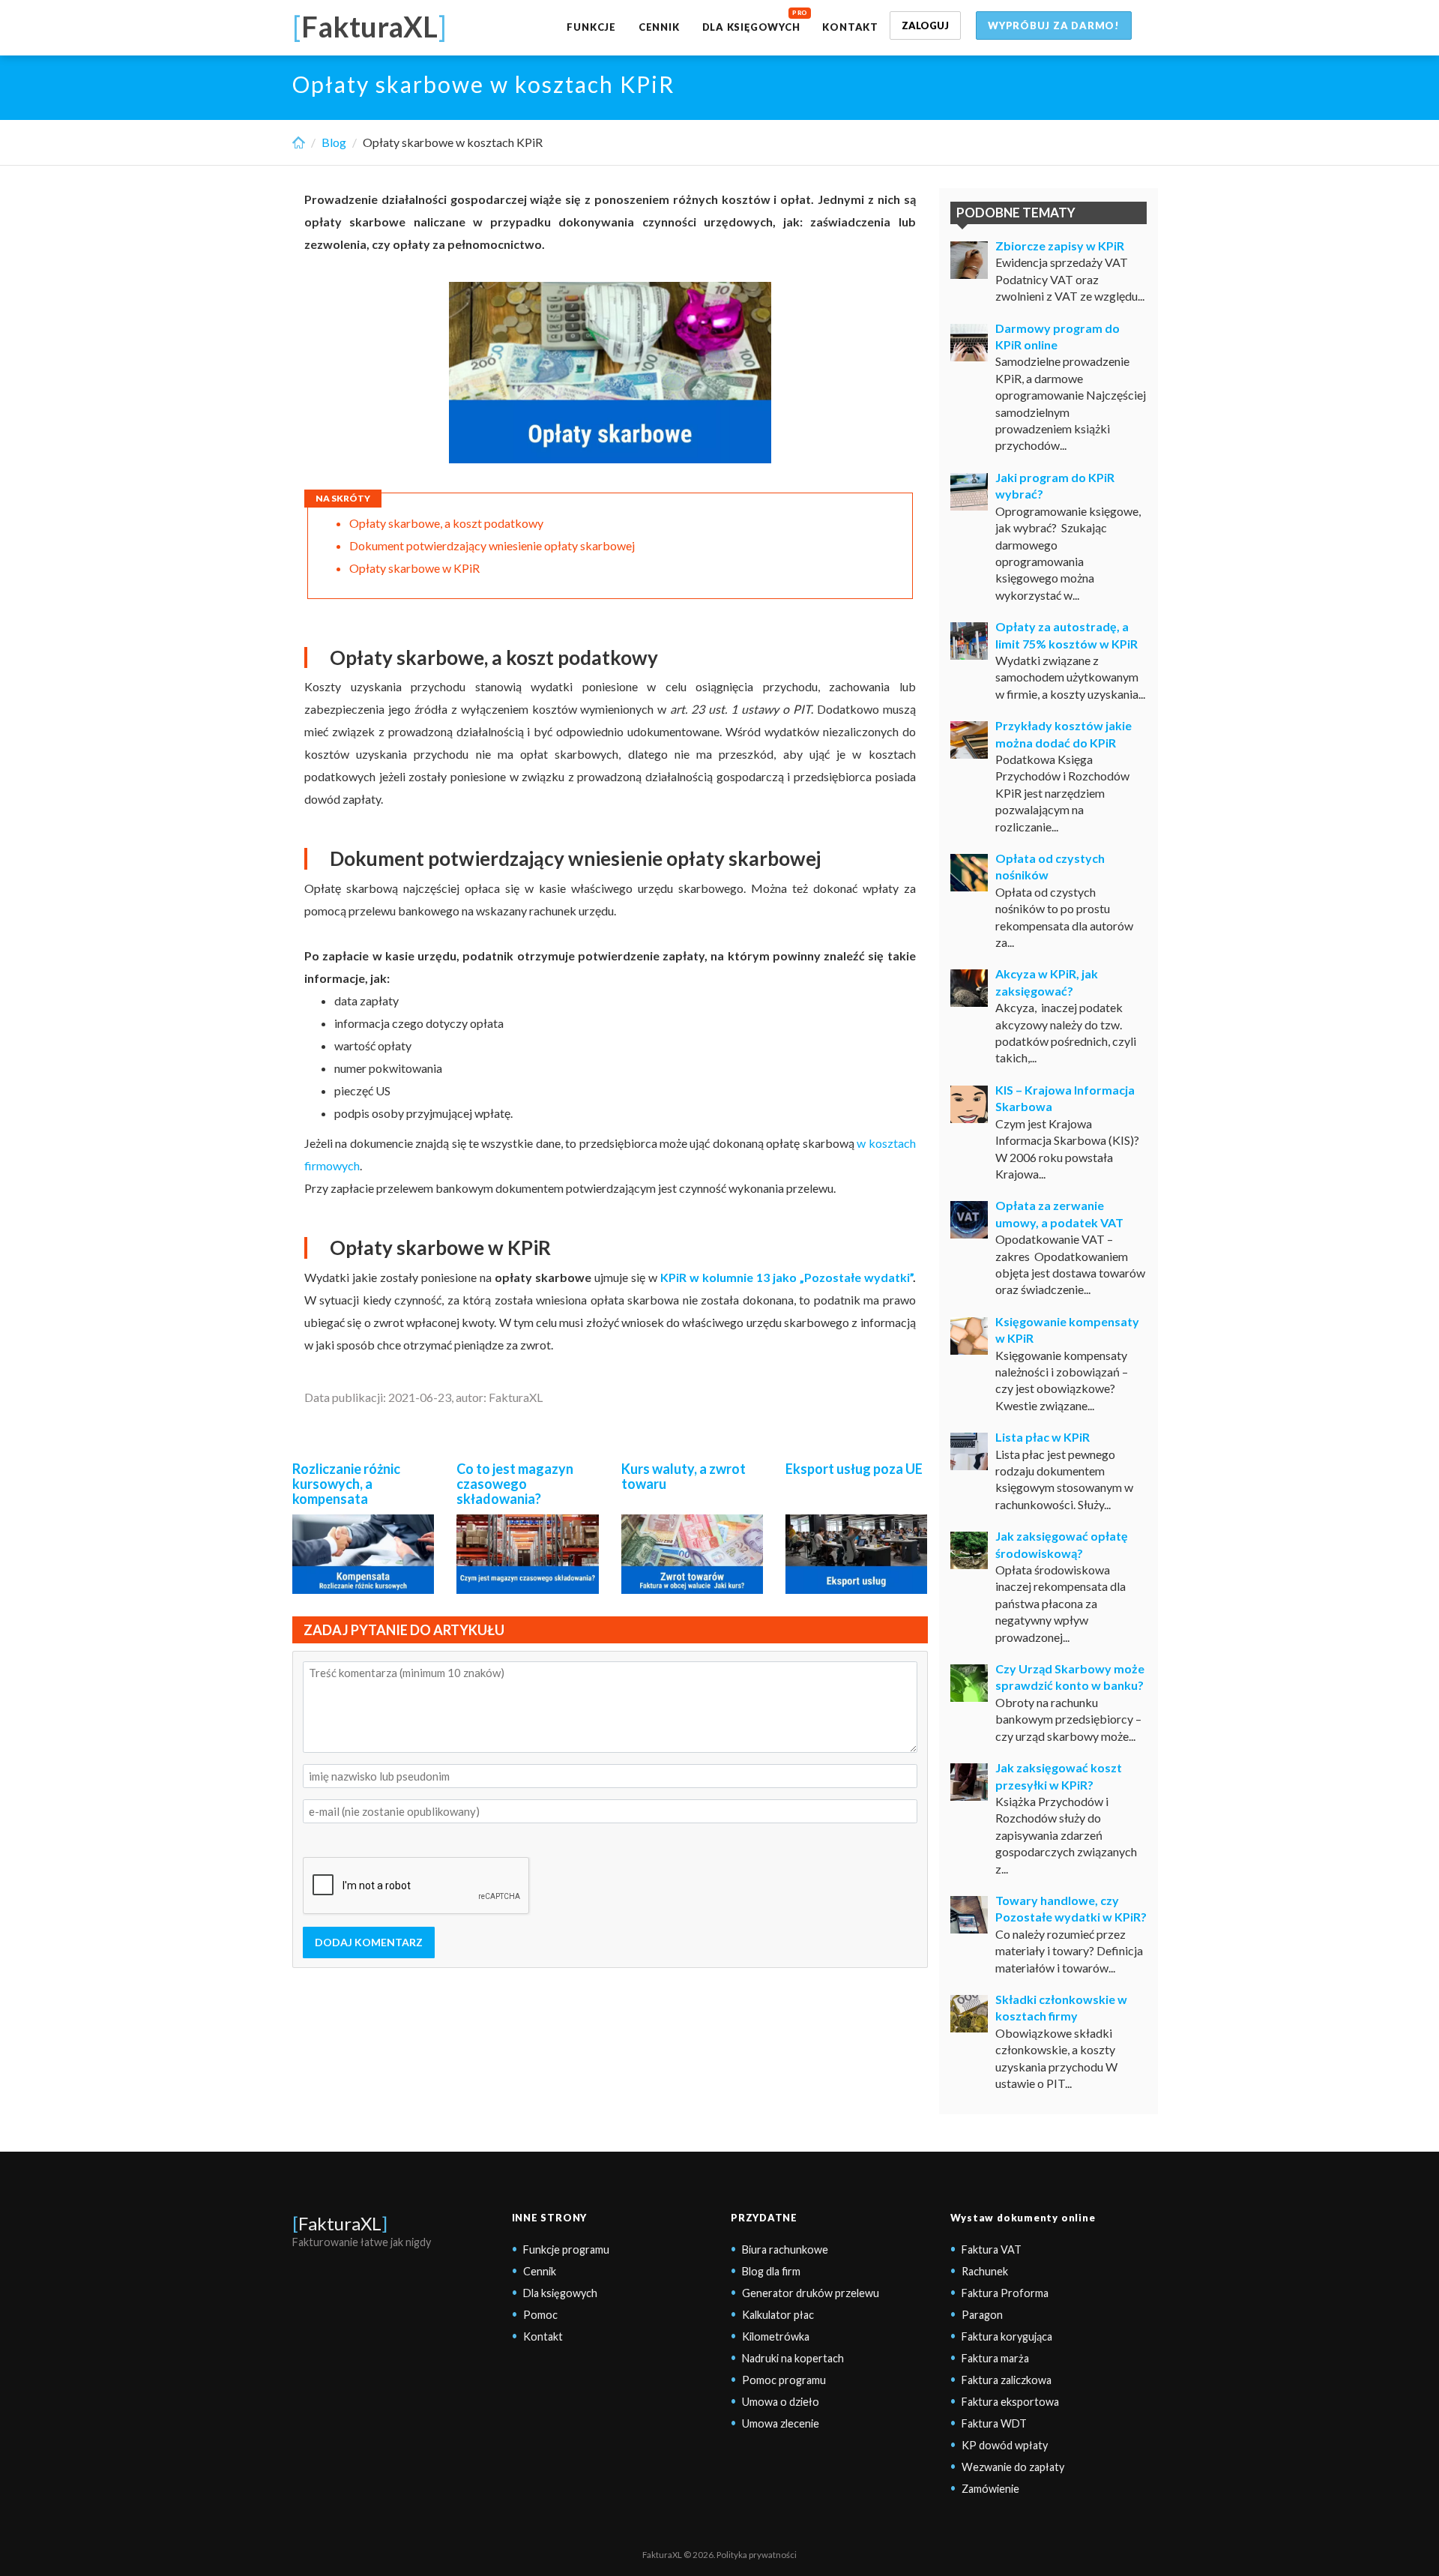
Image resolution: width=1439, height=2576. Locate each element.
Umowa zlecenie (781, 2423)
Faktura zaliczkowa (1007, 2380)
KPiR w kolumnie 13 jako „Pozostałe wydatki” (787, 1277)
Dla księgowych (751, 27)
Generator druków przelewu (811, 2293)
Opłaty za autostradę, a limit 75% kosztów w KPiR (1067, 635)
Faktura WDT (994, 2423)
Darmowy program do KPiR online (1058, 336)
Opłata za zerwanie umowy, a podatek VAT (1059, 1213)
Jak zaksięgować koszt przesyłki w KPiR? (1059, 1776)
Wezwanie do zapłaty (1013, 2467)
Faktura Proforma (1005, 2293)
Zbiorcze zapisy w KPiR (1060, 246)
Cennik (659, 27)
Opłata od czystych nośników (1050, 866)
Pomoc (540, 2315)
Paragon (982, 2315)
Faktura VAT (992, 2250)
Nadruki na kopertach (793, 2358)
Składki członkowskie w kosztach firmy (1061, 2007)
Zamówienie (990, 2489)
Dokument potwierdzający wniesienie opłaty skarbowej (492, 545)
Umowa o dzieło (781, 2402)
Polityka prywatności (757, 2555)
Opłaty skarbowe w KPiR (414, 568)
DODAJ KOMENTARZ (369, 1942)
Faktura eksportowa (1010, 2402)
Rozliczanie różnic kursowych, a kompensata (346, 1484)
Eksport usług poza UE (854, 1469)
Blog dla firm (771, 2271)
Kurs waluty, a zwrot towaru (684, 1476)
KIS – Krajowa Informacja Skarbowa (1065, 1098)
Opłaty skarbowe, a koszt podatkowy (446, 523)
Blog (334, 142)
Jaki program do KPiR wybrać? (1055, 485)
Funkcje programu (566, 2250)
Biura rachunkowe (785, 2250)
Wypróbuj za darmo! (1054, 25)
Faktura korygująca (1007, 2336)
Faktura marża (995, 2358)
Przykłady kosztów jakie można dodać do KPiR (1064, 734)
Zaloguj (925, 25)
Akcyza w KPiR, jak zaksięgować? (1047, 982)
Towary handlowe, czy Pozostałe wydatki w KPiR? (1071, 1908)
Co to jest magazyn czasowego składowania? (515, 1484)
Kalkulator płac (778, 2315)
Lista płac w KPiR (1043, 1437)
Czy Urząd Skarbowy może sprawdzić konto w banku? (1070, 1677)
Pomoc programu (784, 2380)
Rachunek (985, 2271)
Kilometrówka (776, 2336)
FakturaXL (340, 2223)
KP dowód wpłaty (1005, 2445)
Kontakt (850, 27)
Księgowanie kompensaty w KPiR (1067, 1330)
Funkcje (591, 27)
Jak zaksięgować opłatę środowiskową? (1062, 1544)
